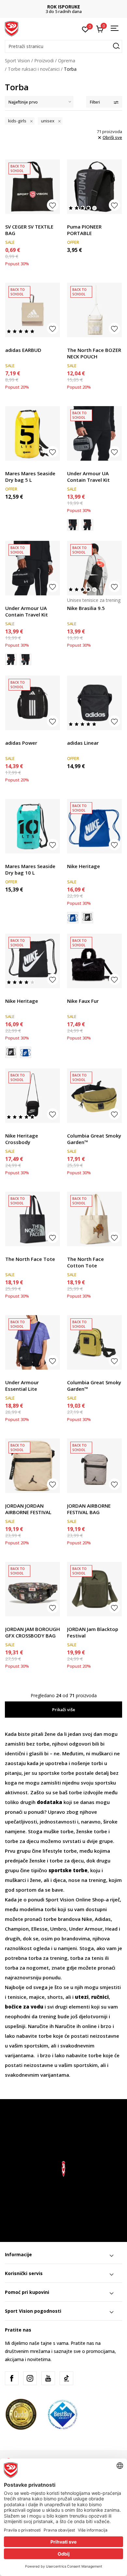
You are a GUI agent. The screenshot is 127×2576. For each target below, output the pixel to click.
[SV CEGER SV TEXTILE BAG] (33, 187)
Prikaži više (64, 1710)
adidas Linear (83, 743)
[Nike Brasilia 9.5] (94, 568)
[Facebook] (12, 2378)
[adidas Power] (33, 703)
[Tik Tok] (66, 2378)
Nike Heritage (84, 866)
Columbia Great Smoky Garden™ (94, 1139)
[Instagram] (30, 2378)
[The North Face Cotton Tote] (94, 1219)
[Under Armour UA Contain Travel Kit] (94, 433)
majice (37, 1997)
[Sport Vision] (12, 28)
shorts (55, 1997)
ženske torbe (91, 1831)
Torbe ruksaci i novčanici (34, 69)
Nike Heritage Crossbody (22, 1139)
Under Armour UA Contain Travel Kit (88, 477)
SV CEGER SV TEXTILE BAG (29, 230)
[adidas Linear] (94, 703)
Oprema (67, 61)
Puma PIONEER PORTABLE (84, 230)
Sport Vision (17, 61)
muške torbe (58, 1831)
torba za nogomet (27, 1968)
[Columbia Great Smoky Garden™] (94, 1096)
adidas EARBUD (23, 350)
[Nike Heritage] (94, 826)
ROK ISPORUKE (64, 7)
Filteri (95, 102)
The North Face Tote (30, 1259)
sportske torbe (56, 1773)
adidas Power (21, 743)
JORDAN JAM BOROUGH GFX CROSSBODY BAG (33, 1632)
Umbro (58, 1929)
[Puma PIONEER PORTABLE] (94, 187)
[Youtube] (48, 2378)
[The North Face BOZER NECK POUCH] (94, 310)
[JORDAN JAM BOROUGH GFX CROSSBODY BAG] (33, 1589)
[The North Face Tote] (33, 1219)
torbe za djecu (22, 1841)
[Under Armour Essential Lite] (33, 1342)
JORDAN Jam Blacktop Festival (93, 1632)
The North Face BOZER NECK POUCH (94, 353)
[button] (63, 46)
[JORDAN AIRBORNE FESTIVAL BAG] (94, 1466)
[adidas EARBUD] (33, 310)
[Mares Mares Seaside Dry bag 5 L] (33, 433)
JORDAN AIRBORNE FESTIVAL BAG (89, 1509)
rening (60, 1958)
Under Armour (86, 1929)
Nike (87, 1919)
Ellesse (39, 1929)
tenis (98, 1958)
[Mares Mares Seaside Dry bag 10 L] (33, 826)
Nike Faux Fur (83, 1001)
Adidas (103, 1919)
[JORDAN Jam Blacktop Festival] (94, 1589)
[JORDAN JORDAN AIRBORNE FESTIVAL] (33, 1466)
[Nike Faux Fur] (94, 961)
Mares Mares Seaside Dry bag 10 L (30, 869)
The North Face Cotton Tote (85, 1262)
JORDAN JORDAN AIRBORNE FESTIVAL (28, 1509)
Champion (17, 1929)
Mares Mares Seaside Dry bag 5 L (30, 477)
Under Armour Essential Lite (22, 1386)
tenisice (17, 1997)
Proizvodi (44, 61)
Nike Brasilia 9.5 (86, 608)
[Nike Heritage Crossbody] (33, 1096)
